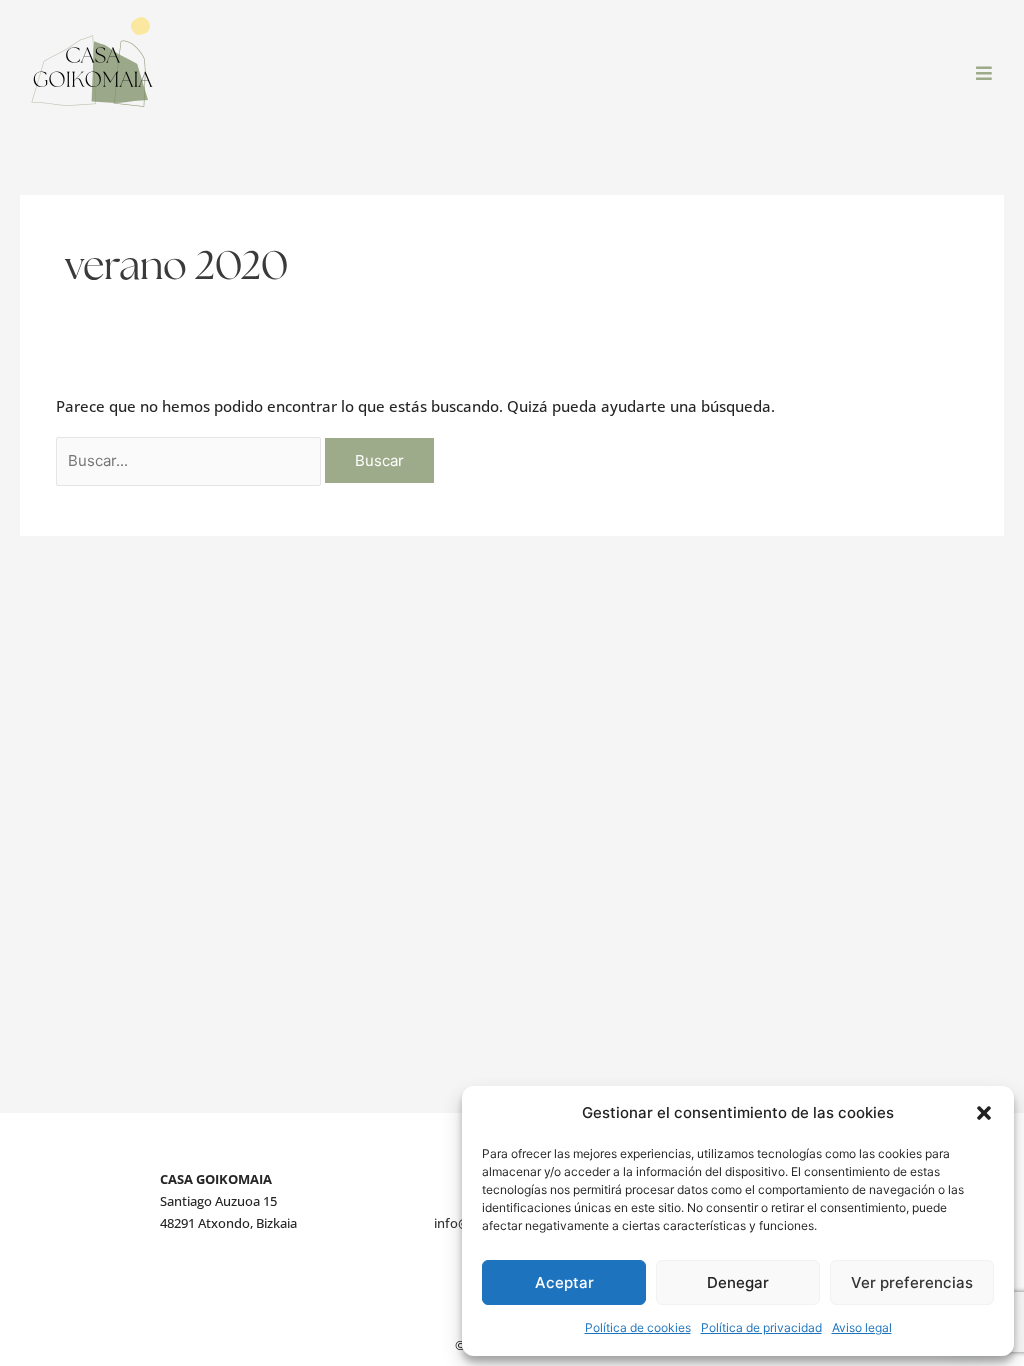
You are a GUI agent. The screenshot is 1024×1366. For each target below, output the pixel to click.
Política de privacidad (761, 1327)
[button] (984, 1113)
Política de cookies (638, 1327)
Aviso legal (862, 1327)
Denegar (738, 1282)
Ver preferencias (912, 1282)
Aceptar (564, 1282)
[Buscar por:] (190, 460)
